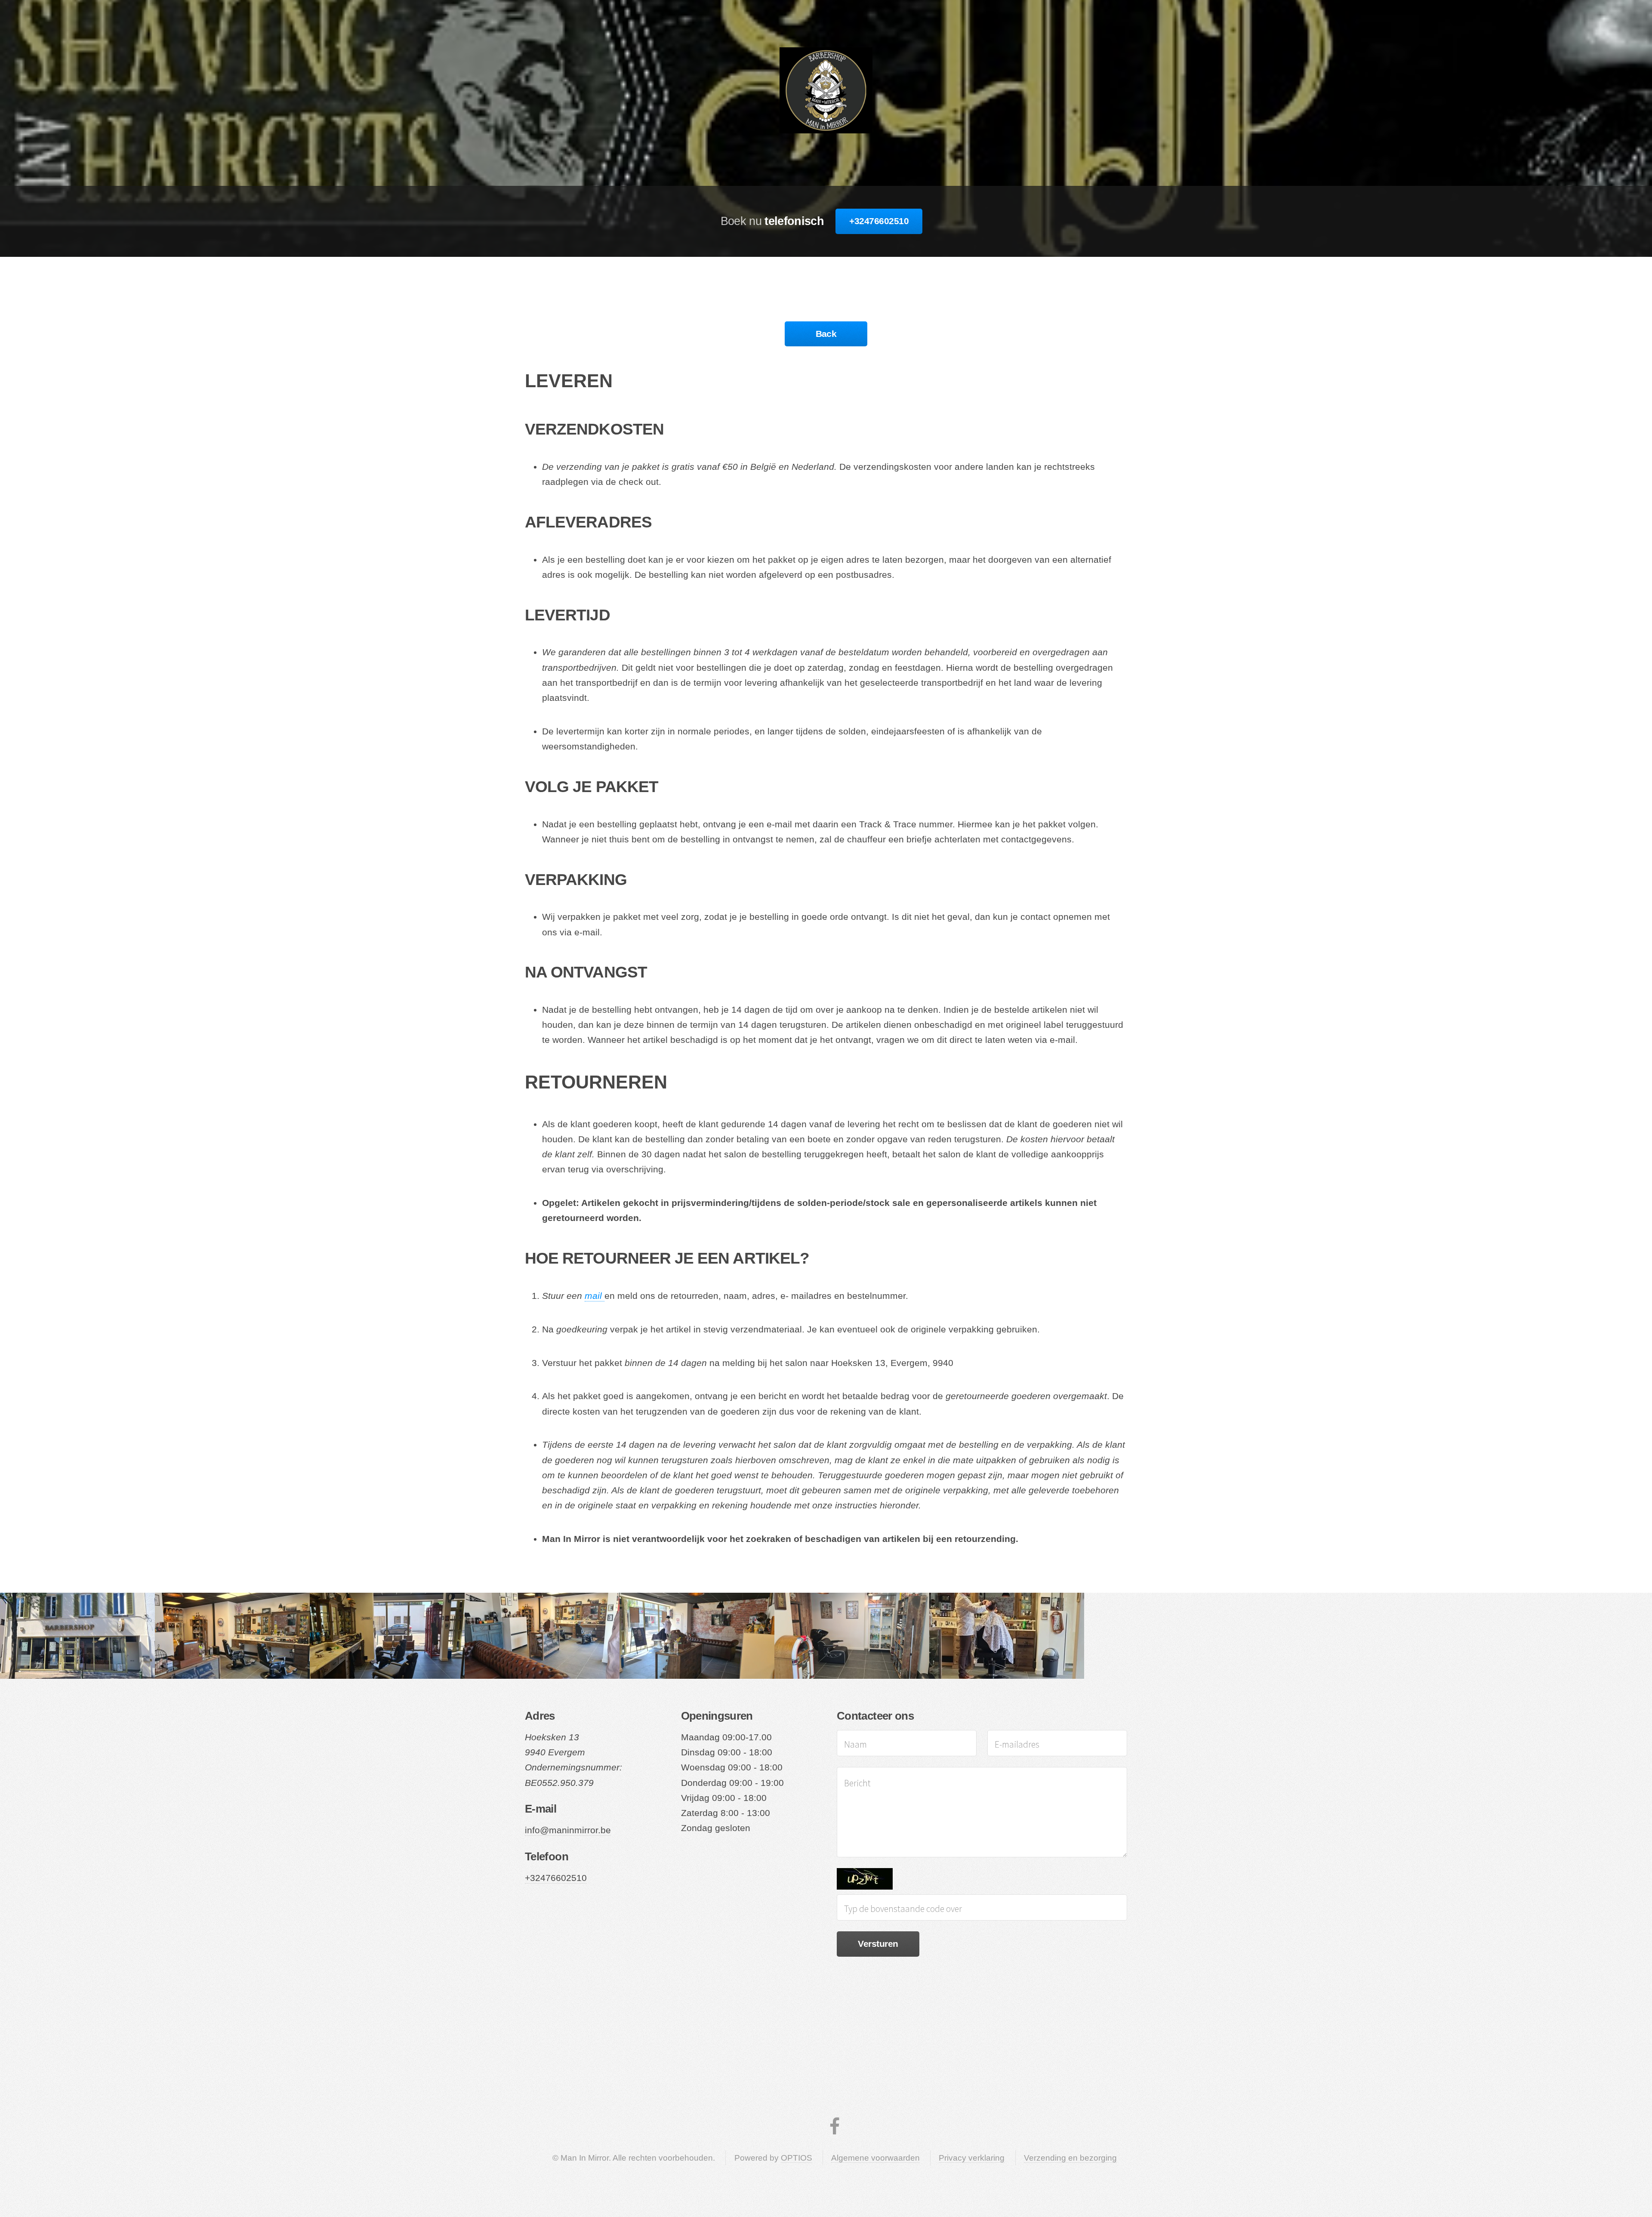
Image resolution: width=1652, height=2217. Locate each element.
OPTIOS (797, 2158)
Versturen (878, 1944)
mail (595, 1296)
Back (826, 334)
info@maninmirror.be (568, 1830)
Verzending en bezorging (1070, 2158)
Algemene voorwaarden (875, 2158)
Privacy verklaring (972, 2158)
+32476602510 (879, 221)
